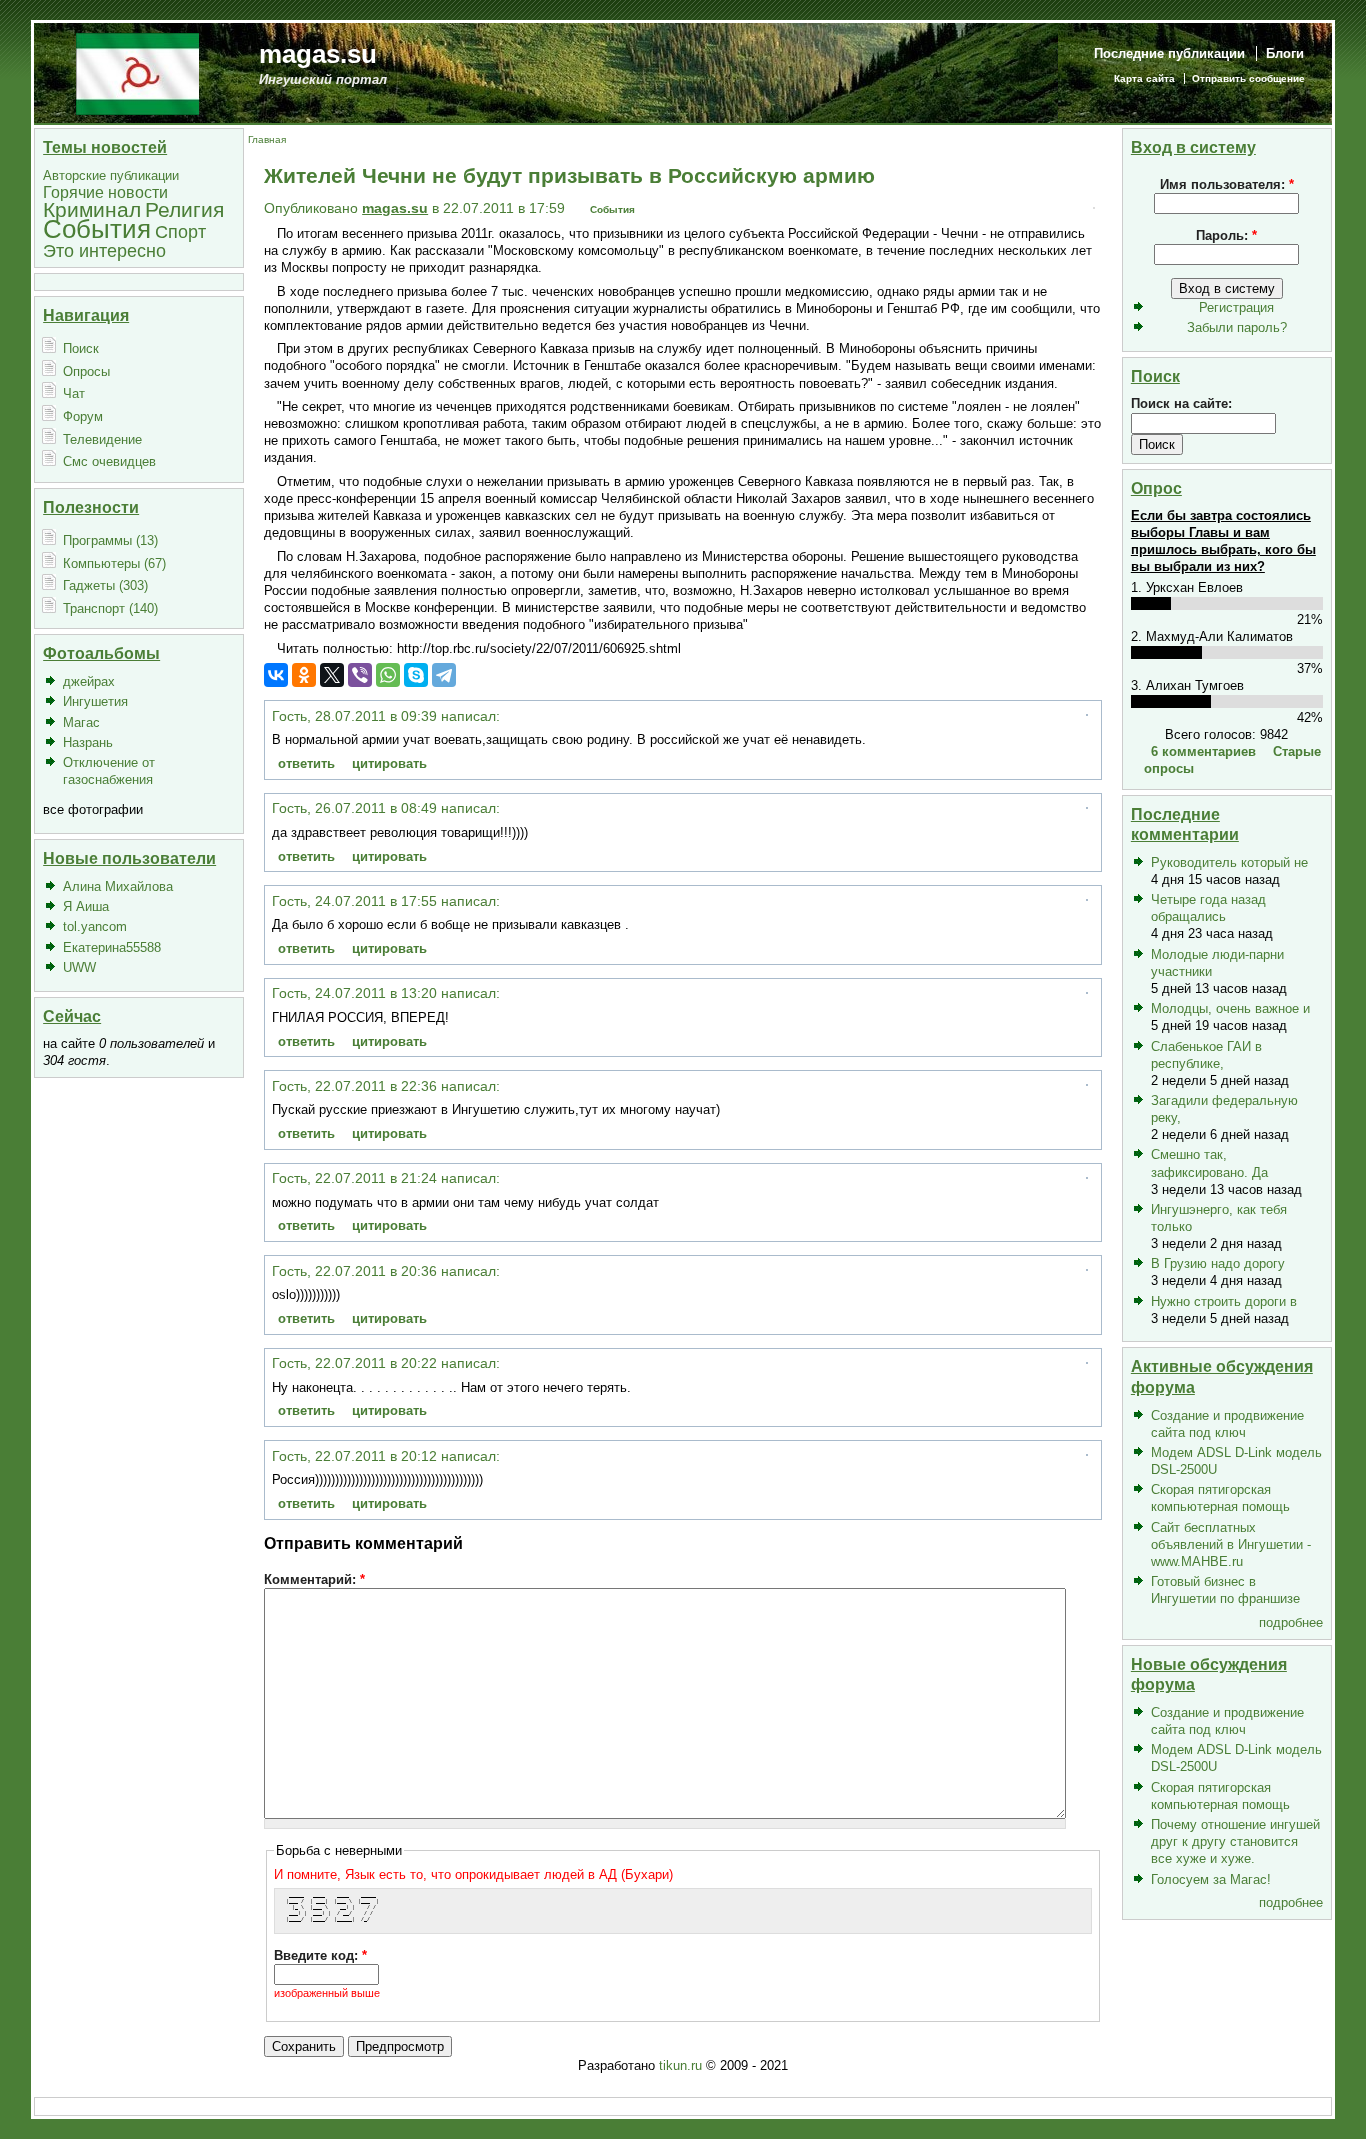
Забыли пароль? (1237, 327)
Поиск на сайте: (1181, 403)
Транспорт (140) (110, 608)
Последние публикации (1169, 53)
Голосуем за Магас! (1211, 1879)
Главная (267, 139)
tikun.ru (680, 2065)
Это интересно (104, 250)
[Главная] (137, 72)
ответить (306, 763)
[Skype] (416, 675)
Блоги (1285, 53)
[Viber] (360, 675)
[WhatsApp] (388, 675)
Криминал (92, 209)
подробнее (1291, 1622)
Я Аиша (86, 906)
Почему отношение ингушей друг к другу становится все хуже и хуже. (1235, 1841)
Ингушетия (95, 701)
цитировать (389, 763)
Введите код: (320, 1955)
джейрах (89, 681)
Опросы (86, 371)
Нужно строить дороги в (1224, 1301)
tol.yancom (95, 926)
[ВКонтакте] (276, 675)
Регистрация (1236, 307)
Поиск (81, 348)
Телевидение (102, 439)
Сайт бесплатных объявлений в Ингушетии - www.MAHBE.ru (1231, 1544)
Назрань (88, 742)
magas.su (318, 54)
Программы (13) (110, 540)
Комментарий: (314, 1579)
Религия (184, 209)
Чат (74, 393)
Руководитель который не (1229, 862)
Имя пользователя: (1227, 184)
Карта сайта (1144, 78)
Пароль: (1226, 235)
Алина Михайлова (118, 886)
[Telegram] (444, 675)
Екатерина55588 (112, 947)
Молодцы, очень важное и (1230, 1008)
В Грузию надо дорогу (1218, 1263)
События (97, 229)
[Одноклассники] (304, 675)
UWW (79, 967)
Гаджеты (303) (105, 585)
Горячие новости (105, 192)
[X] (332, 675)
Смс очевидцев (109, 461)
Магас (81, 722)
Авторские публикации (111, 175)
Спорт (180, 231)
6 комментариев (1203, 751)
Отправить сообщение (1248, 78)
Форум (83, 416)
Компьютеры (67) (114, 563)
